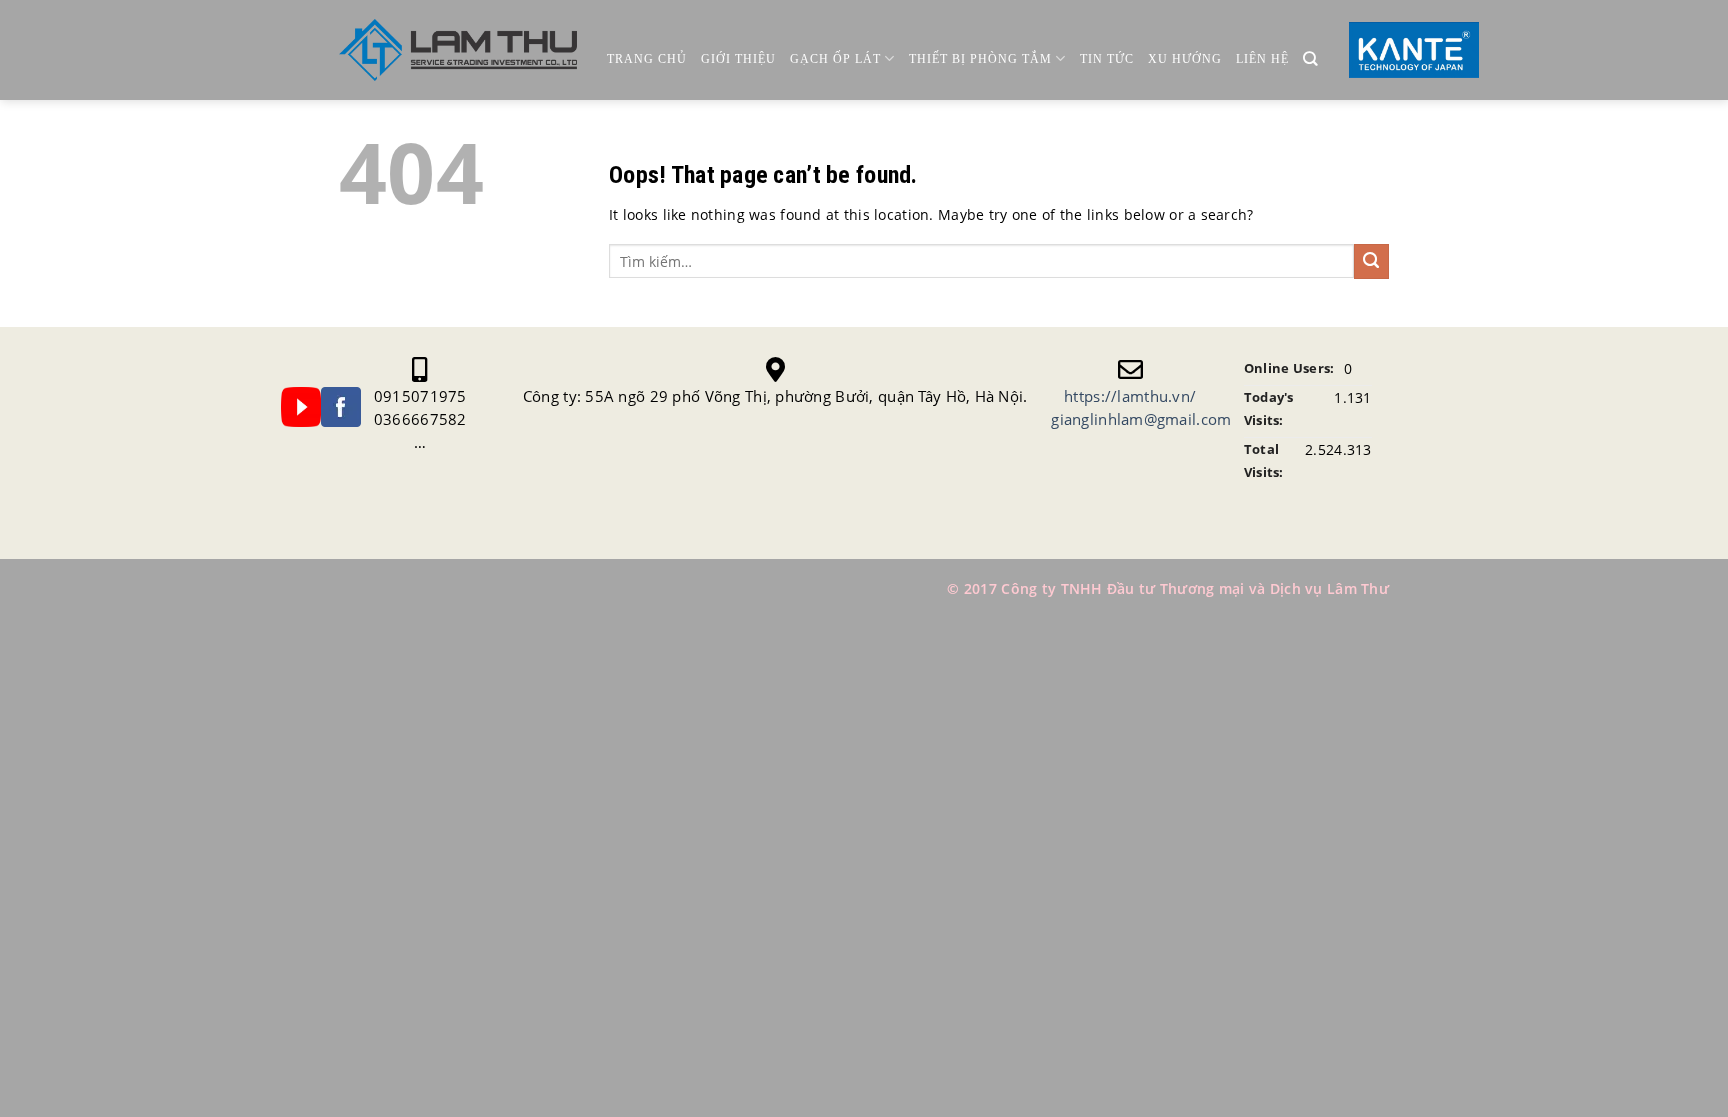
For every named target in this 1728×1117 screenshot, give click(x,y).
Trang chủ (647, 59)
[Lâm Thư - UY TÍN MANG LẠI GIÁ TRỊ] (458, 50)
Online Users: (1289, 368)
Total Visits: (1264, 461)
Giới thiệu (738, 59)
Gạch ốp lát (835, 59)
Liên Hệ (1262, 59)
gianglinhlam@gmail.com (1141, 419)
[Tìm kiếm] (1310, 59)
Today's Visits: (1269, 409)
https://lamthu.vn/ (1130, 396)
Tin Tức (1107, 59)
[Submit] (1371, 261)
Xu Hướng (1185, 59)
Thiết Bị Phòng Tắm (980, 59)
